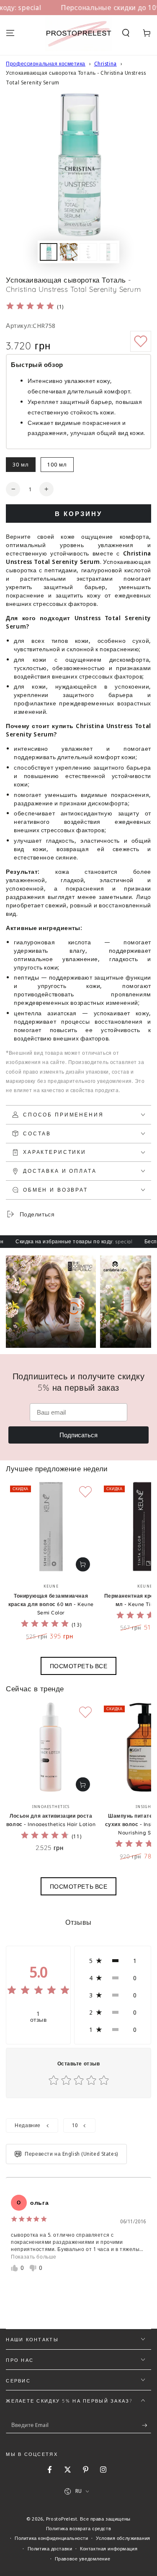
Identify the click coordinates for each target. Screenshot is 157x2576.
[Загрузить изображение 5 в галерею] (108, 252)
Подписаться (78, 1435)
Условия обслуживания (123, 2538)
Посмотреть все (79, 1666)
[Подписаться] (147, 2425)
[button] (126, 33)
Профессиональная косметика (46, 64)
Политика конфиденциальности (51, 2538)
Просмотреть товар (83, 1564)
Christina (106, 64)
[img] (30, 307)
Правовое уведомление (82, 2559)
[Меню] (10, 33)
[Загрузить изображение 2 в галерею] (69, 252)
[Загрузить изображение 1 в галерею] (49, 252)
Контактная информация (109, 2548)
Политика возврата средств (78, 2528)
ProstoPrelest (62, 2519)
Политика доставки (50, 2548)
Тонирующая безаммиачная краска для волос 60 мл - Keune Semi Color (51, 1604)
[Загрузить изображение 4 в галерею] (88, 252)
